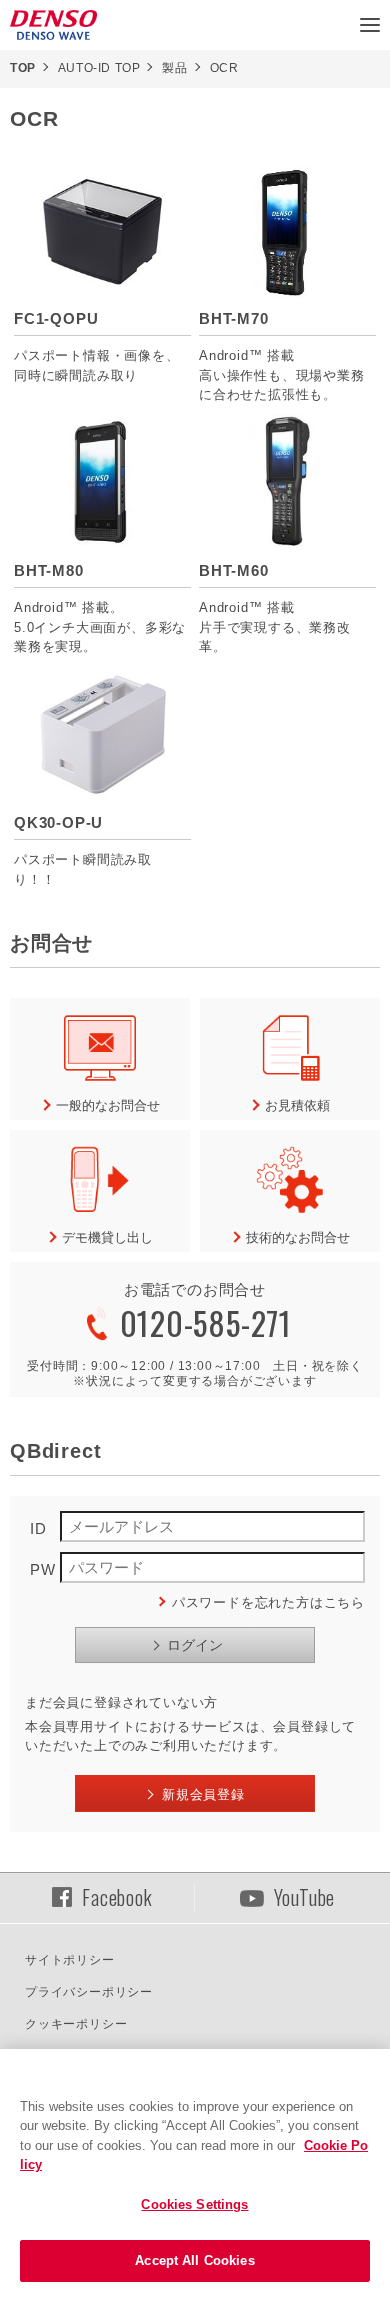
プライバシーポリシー (89, 1992)
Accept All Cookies (194, 2260)
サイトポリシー (70, 1960)
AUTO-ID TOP (99, 68)
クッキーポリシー (76, 2024)
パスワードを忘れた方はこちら (268, 1602)
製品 (174, 68)
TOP (23, 68)
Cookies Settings (194, 2204)
